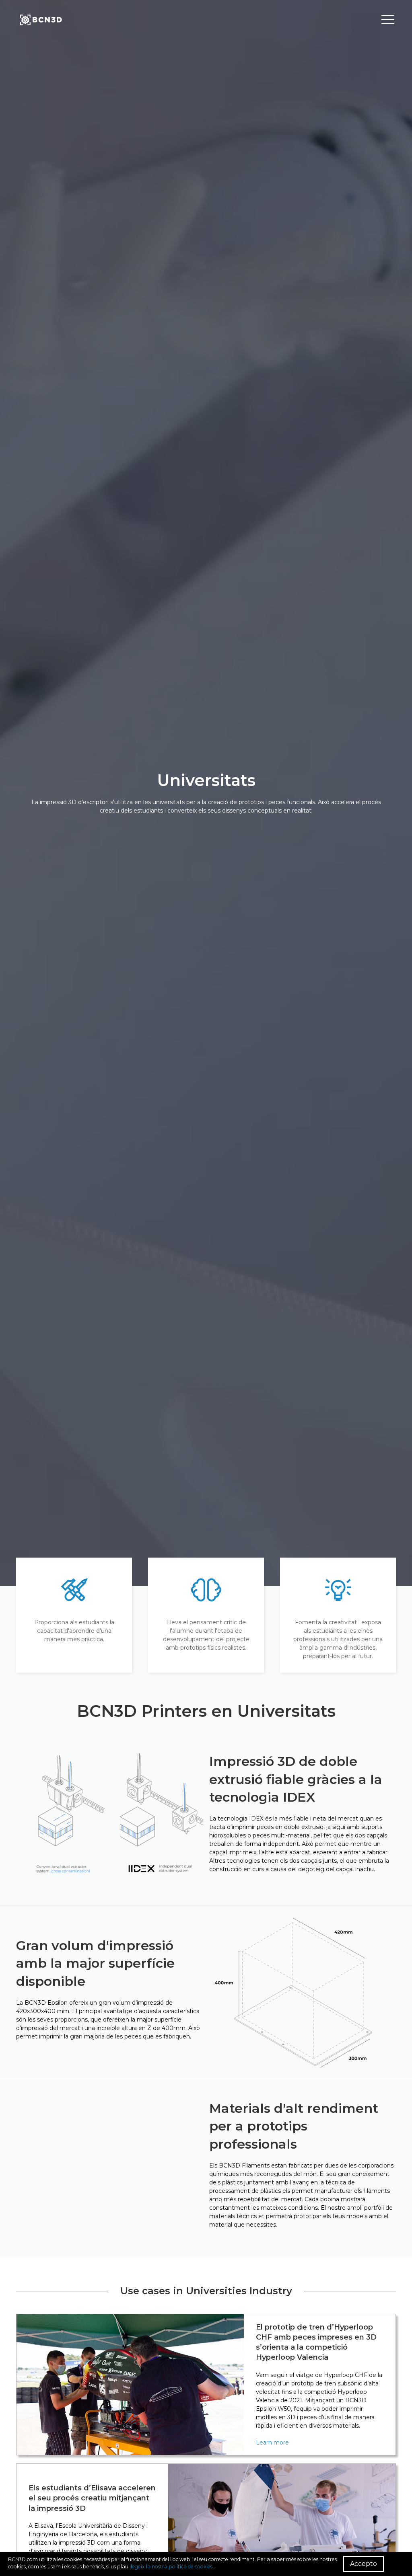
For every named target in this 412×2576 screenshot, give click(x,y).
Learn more (272, 2443)
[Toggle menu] (388, 20)
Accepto (364, 2564)
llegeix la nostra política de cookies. (172, 2567)
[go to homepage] (40, 20)
